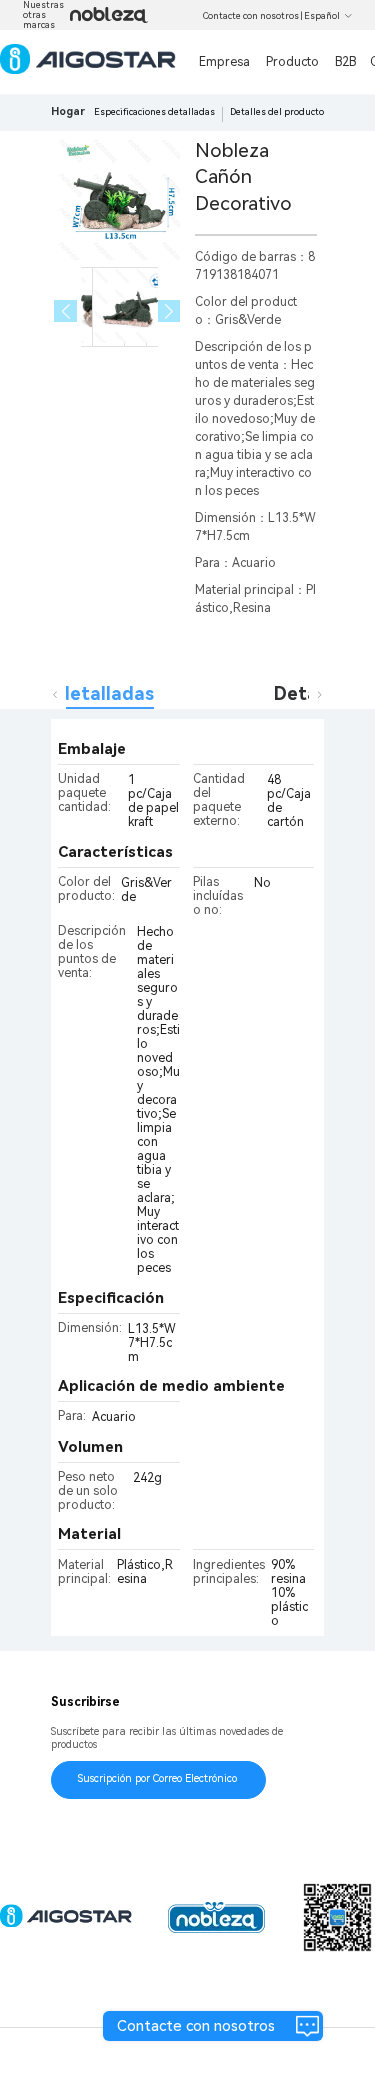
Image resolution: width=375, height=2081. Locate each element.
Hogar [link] (68, 111)
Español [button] (322, 16)
